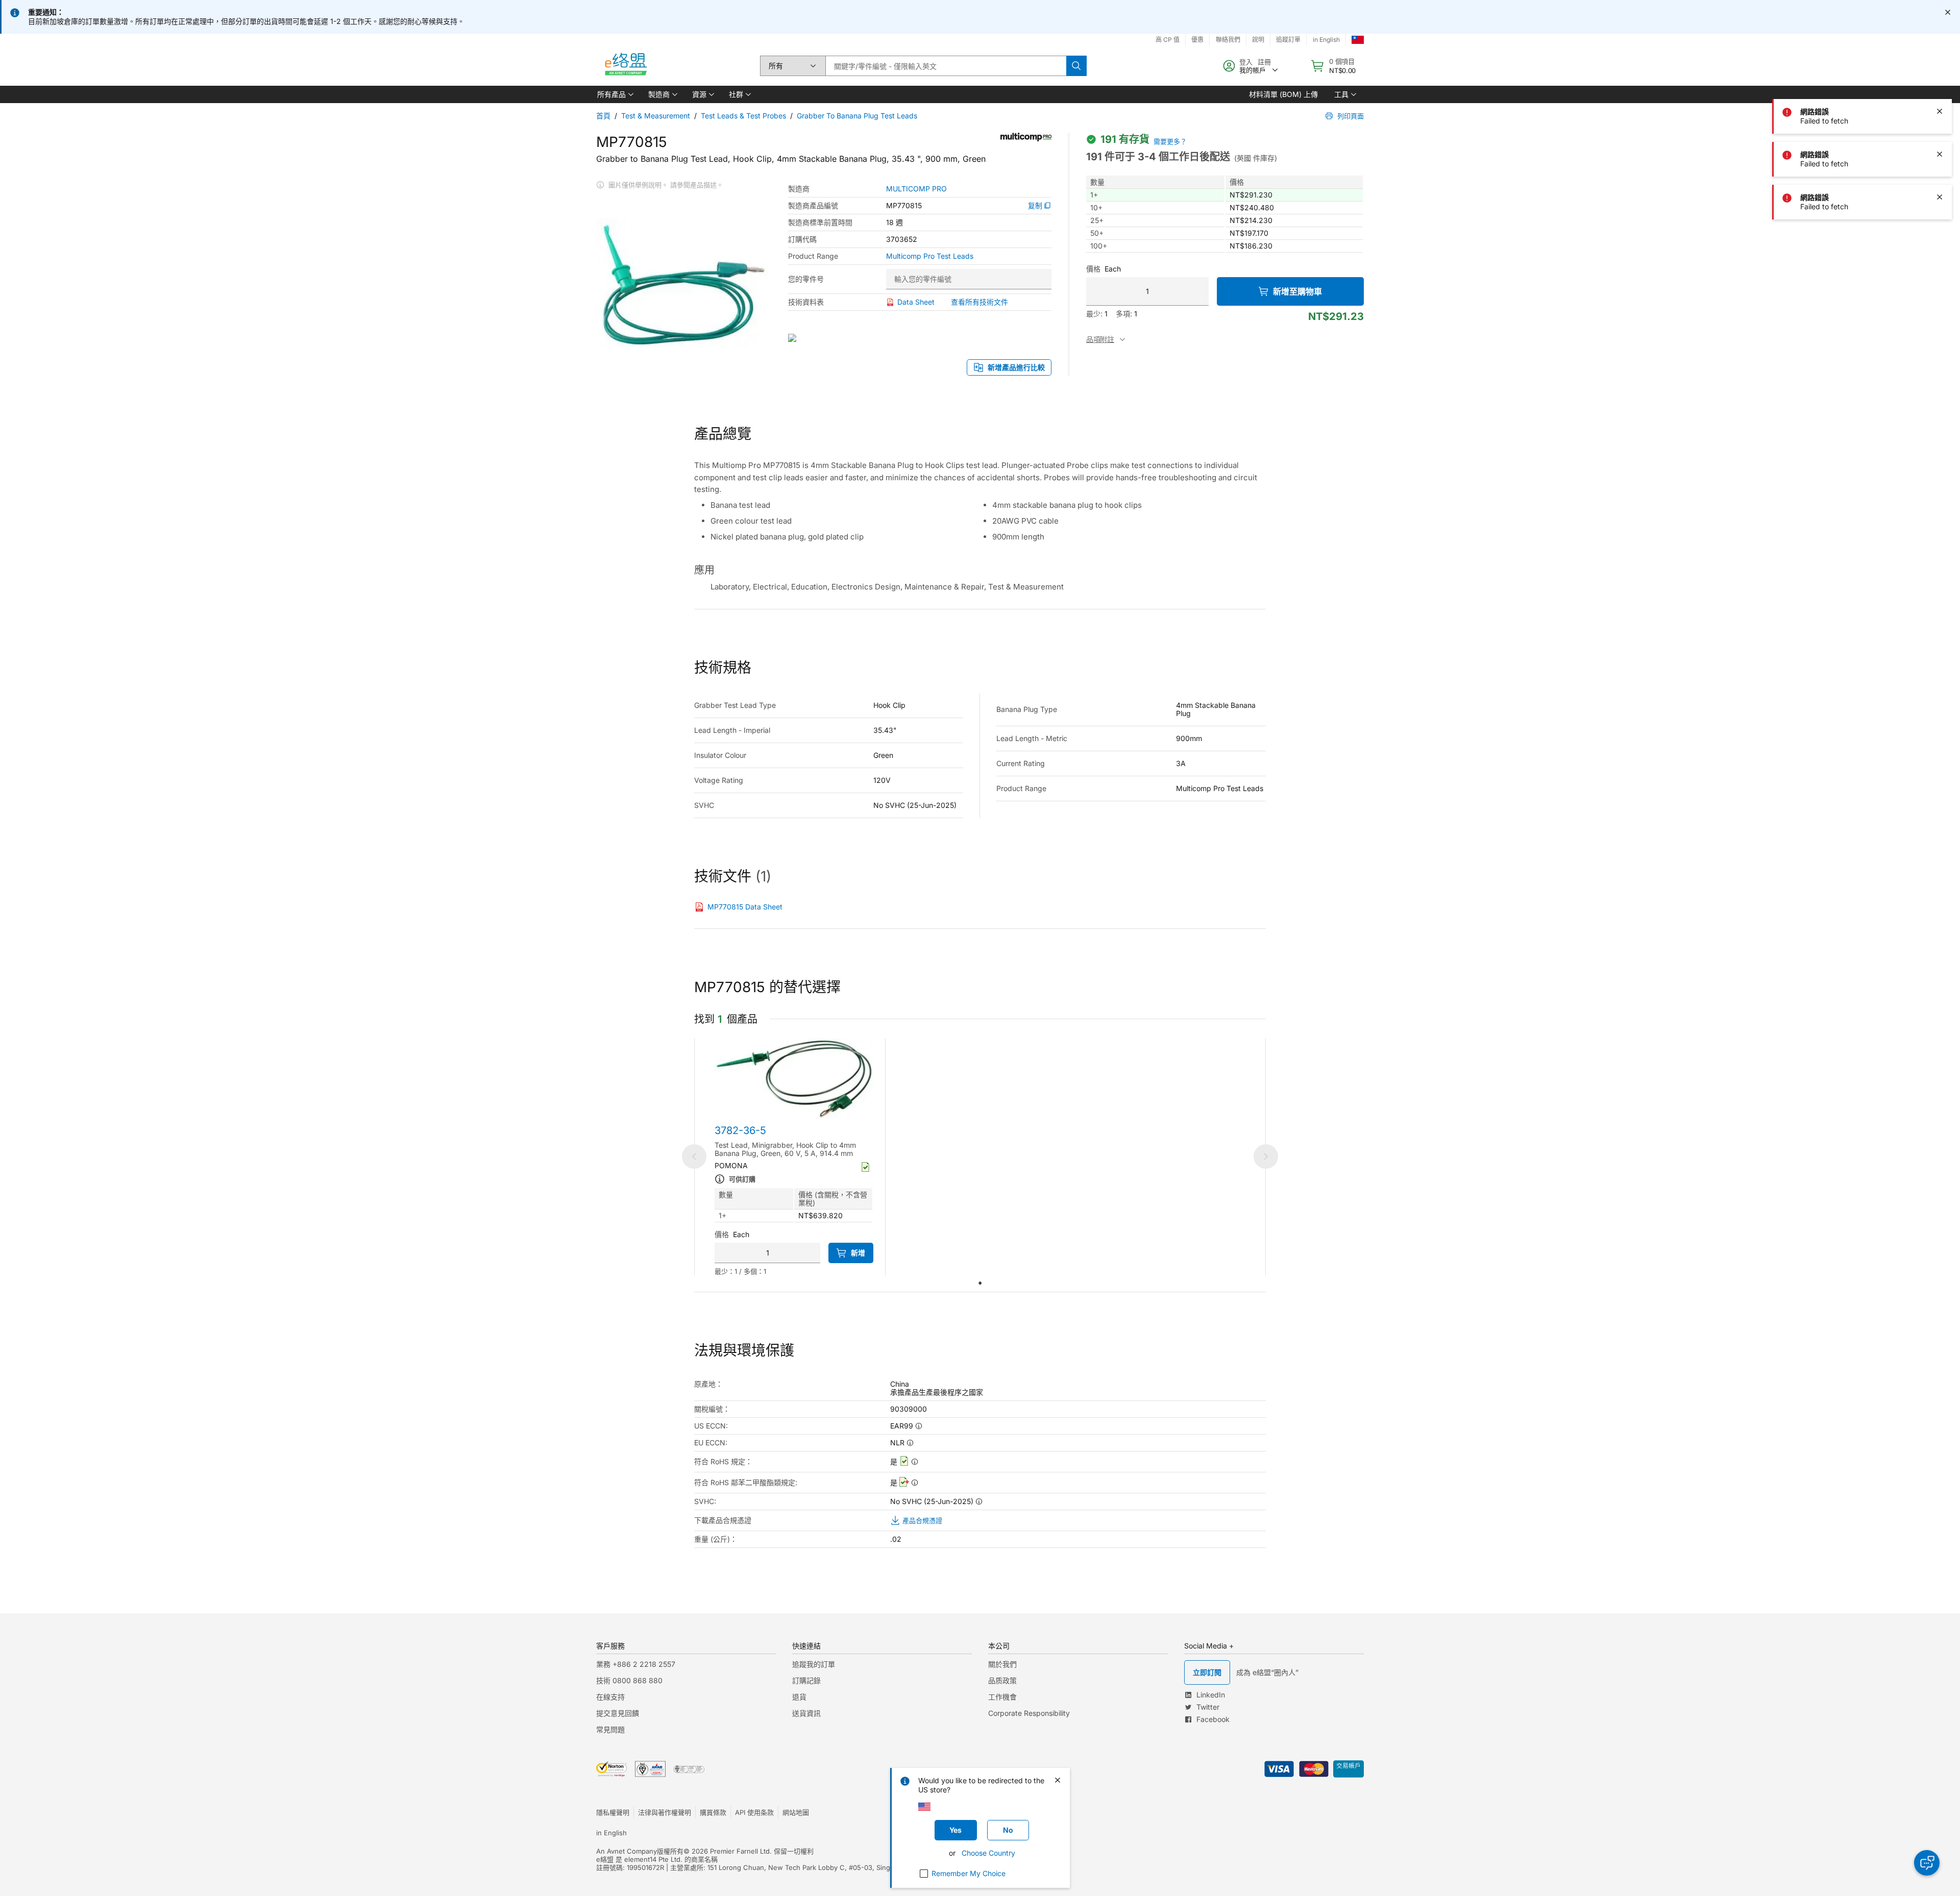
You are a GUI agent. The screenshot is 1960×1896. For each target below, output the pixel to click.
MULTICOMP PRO (916, 189)
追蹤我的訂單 (814, 1664)
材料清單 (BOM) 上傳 (1283, 94)
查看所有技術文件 (979, 302)
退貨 (799, 1697)
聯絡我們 (1228, 40)
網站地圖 (796, 1812)
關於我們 (1002, 1664)
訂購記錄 (806, 1680)
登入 (1246, 62)
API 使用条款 (754, 1812)
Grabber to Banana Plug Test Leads (857, 116)
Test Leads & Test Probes (743, 116)
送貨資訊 (806, 1713)
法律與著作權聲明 (665, 1812)
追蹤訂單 (1288, 40)
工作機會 (1002, 1697)
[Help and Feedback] (1927, 1863)
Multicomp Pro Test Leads (930, 256)
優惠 (1197, 40)
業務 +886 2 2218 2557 (636, 1664)
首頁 (603, 116)
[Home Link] (625, 66)
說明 (1258, 40)
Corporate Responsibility (1029, 1713)
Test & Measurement (656, 116)
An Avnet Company (627, 1851)
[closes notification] (1948, 12)
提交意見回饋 (618, 1713)
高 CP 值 (1168, 40)
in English (1326, 40)
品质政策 (1002, 1680)
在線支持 (610, 1697)
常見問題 (610, 1729)
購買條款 (713, 1812)
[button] (615, 94)
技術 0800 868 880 (629, 1680)
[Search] (1076, 66)
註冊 (1264, 62)
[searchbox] (946, 66)
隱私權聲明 (613, 1812)
